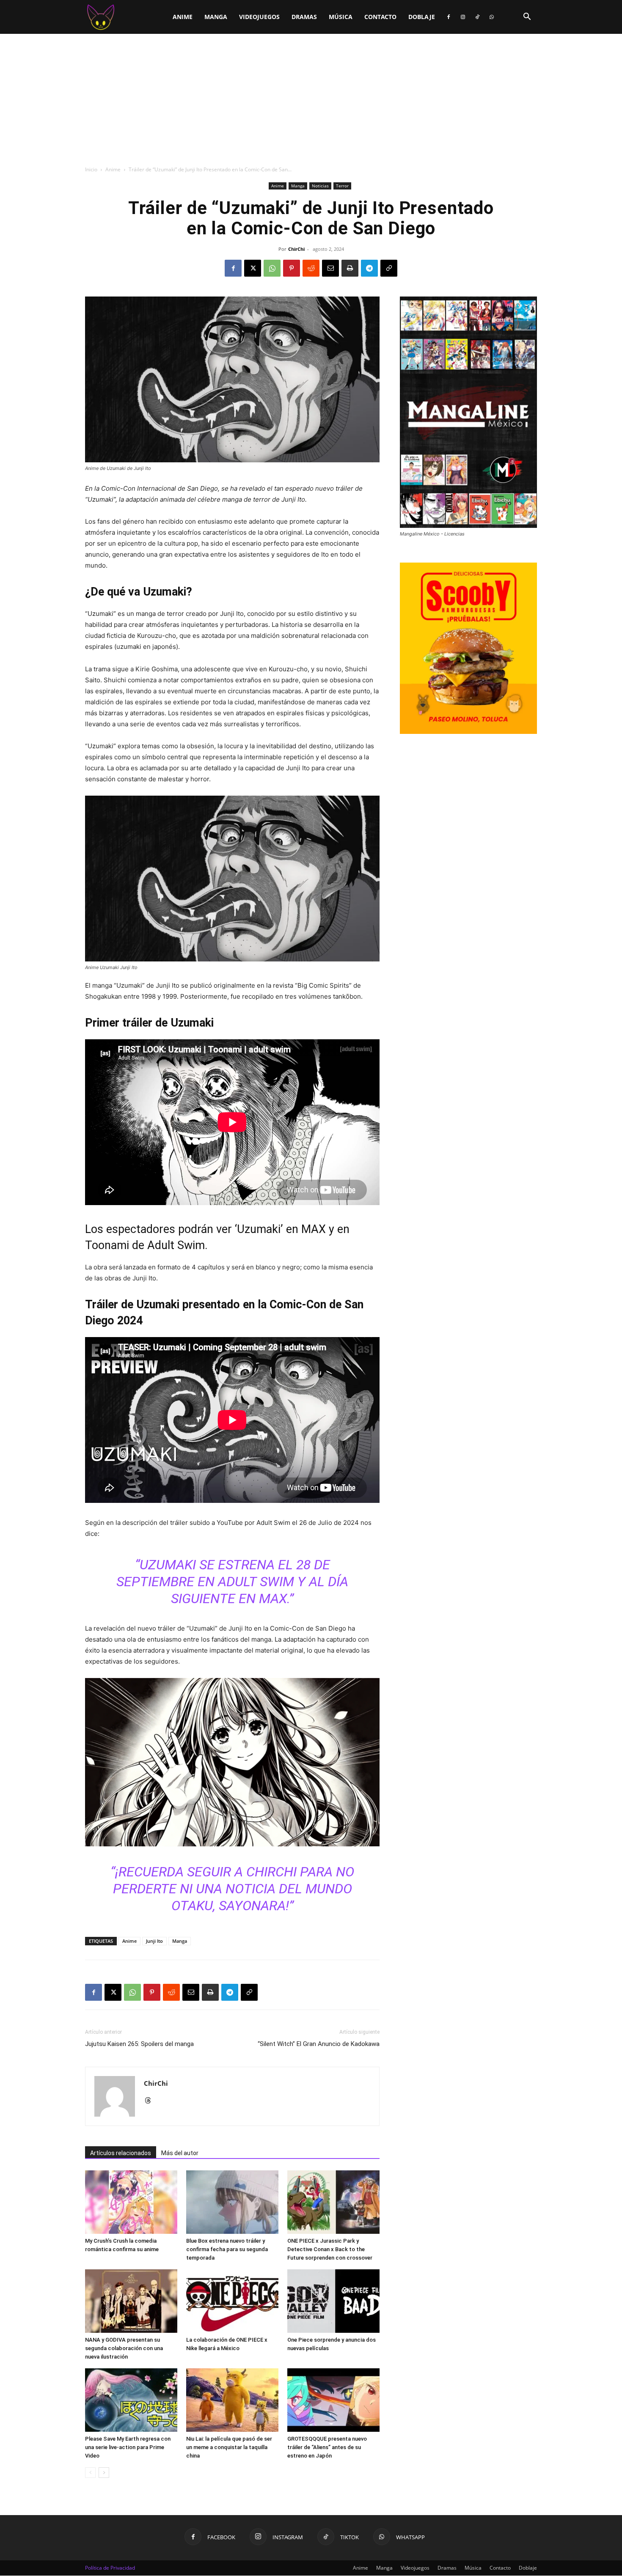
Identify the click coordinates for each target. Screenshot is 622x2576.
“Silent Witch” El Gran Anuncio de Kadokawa (319, 2044)
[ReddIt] (311, 268)
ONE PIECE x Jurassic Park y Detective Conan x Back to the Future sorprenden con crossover (330, 2249)
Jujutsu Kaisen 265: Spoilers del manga (139, 2044)
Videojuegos (259, 17)
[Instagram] (463, 17)
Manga (216, 17)
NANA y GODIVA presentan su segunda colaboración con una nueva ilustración (124, 2348)
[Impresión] (350, 268)
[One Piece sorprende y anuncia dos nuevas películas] (333, 2301)
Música (341, 17)
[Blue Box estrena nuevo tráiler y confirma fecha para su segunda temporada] (232, 2202)
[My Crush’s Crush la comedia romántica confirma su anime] (131, 2202)
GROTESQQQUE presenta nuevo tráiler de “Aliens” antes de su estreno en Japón (327, 2447)
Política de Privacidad (110, 2568)
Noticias (320, 186)
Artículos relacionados (121, 2153)
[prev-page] (90, 2473)
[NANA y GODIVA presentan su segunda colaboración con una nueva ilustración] (131, 2301)
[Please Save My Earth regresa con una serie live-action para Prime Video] (131, 2400)
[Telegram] (369, 268)
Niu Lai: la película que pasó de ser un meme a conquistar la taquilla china (229, 2447)
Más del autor (180, 2153)
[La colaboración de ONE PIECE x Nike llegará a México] (232, 2301)
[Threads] (151, 2101)
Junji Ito (154, 1941)
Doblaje (422, 17)
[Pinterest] (292, 268)
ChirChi (296, 249)
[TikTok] (477, 17)
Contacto (380, 17)
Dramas (304, 17)
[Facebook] (449, 17)
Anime (183, 17)
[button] (527, 18)
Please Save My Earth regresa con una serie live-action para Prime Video (128, 2447)
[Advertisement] (311, 97)
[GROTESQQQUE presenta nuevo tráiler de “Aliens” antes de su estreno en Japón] (333, 2400)
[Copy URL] (389, 268)
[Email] (330, 268)
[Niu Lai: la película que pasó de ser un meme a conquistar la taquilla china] (232, 2400)
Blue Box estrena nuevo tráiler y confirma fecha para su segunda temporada (227, 2249)
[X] (253, 268)
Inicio (91, 169)
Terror (342, 186)
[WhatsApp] (492, 17)
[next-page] (104, 2473)
